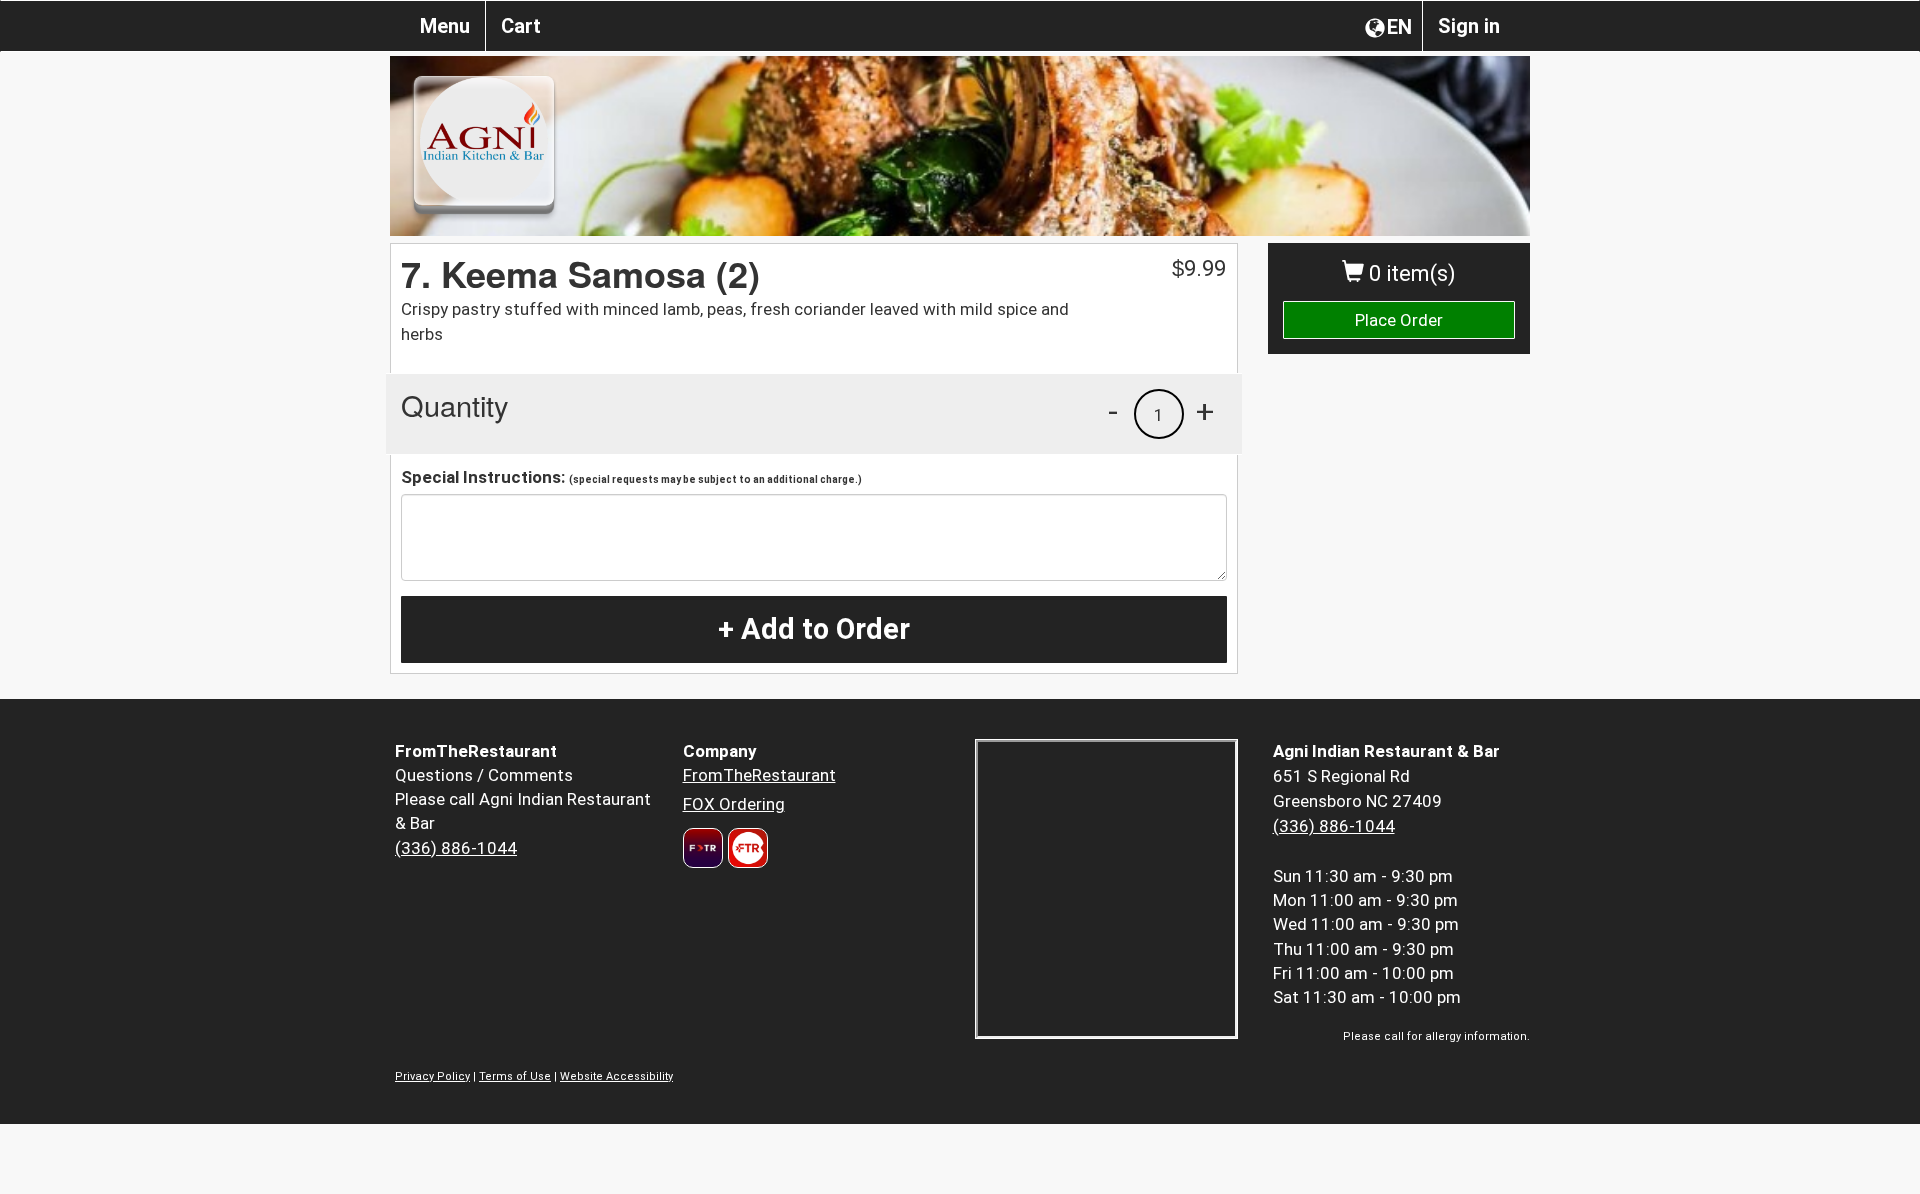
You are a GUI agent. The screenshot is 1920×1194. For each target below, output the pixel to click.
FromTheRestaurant (759, 775)
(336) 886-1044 (456, 848)
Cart (521, 26)
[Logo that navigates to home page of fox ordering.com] (745, 848)
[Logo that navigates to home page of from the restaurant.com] (703, 848)
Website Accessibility (616, 1076)
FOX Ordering (734, 804)
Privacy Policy (432, 1076)
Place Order (1399, 320)
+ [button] (1205, 411)
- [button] (1113, 411)
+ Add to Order (814, 629)
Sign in (1469, 26)
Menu (445, 26)
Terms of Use (515, 1076)
